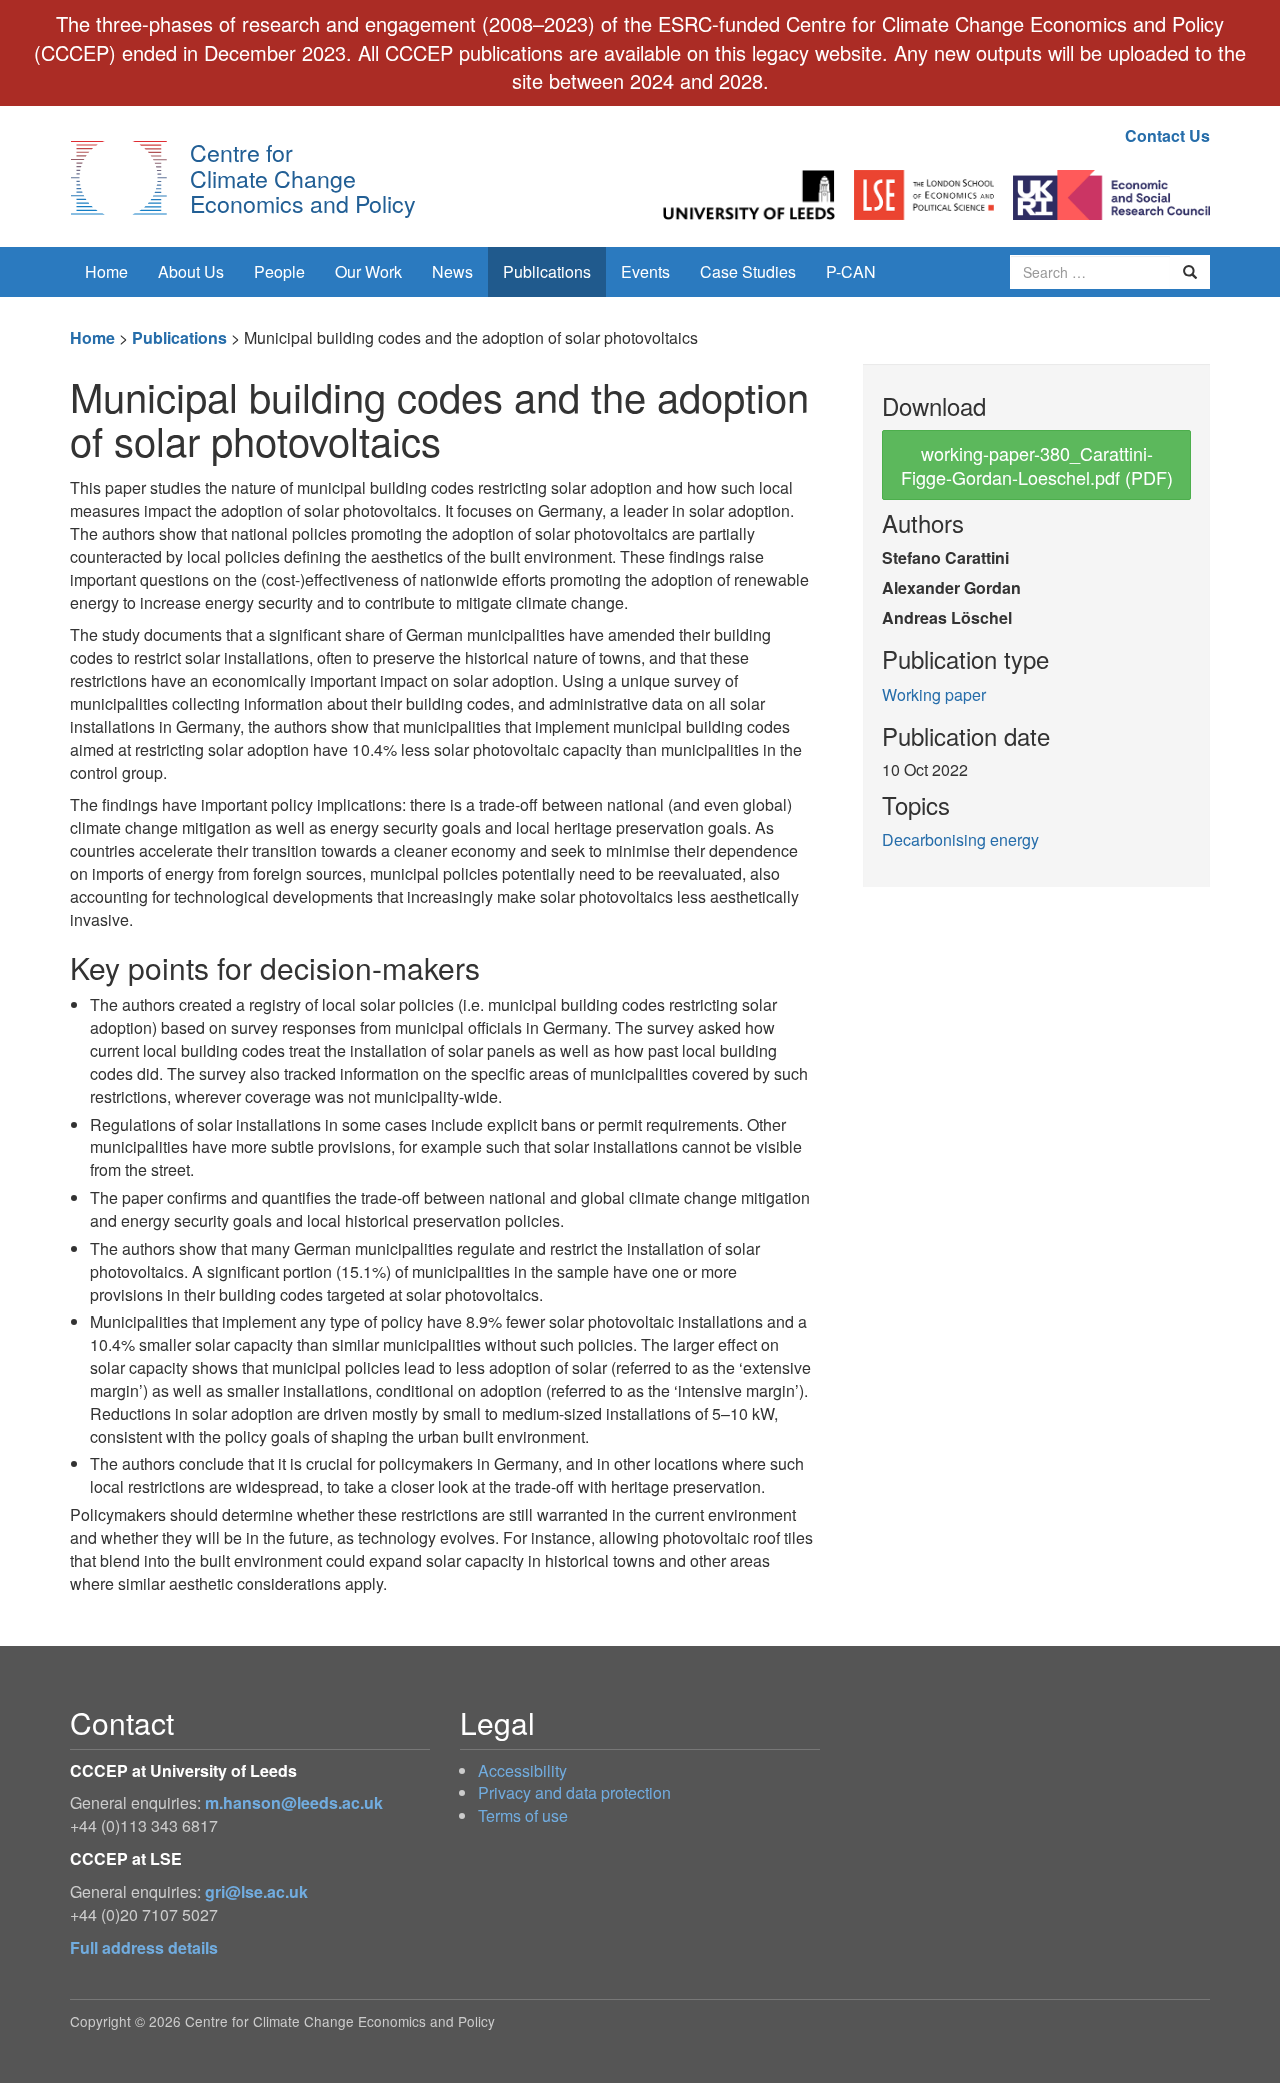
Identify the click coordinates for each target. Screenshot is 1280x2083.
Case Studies (748, 271)
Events (645, 271)
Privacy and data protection (574, 1792)
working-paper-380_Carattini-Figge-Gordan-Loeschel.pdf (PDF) (1037, 465)
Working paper (934, 694)
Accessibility (522, 1770)
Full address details (144, 1947)
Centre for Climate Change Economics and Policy (303, 177)
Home (106, 271)
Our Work (368, 271)
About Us (191, 271)
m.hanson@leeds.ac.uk (294, 1802)
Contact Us (1167, 135)
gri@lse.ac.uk (256, 1891)
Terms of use (523, 1815)
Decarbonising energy (960, 839)
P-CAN (851, 271)
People (279, 271)
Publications (547, 271)
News (452, 271)
